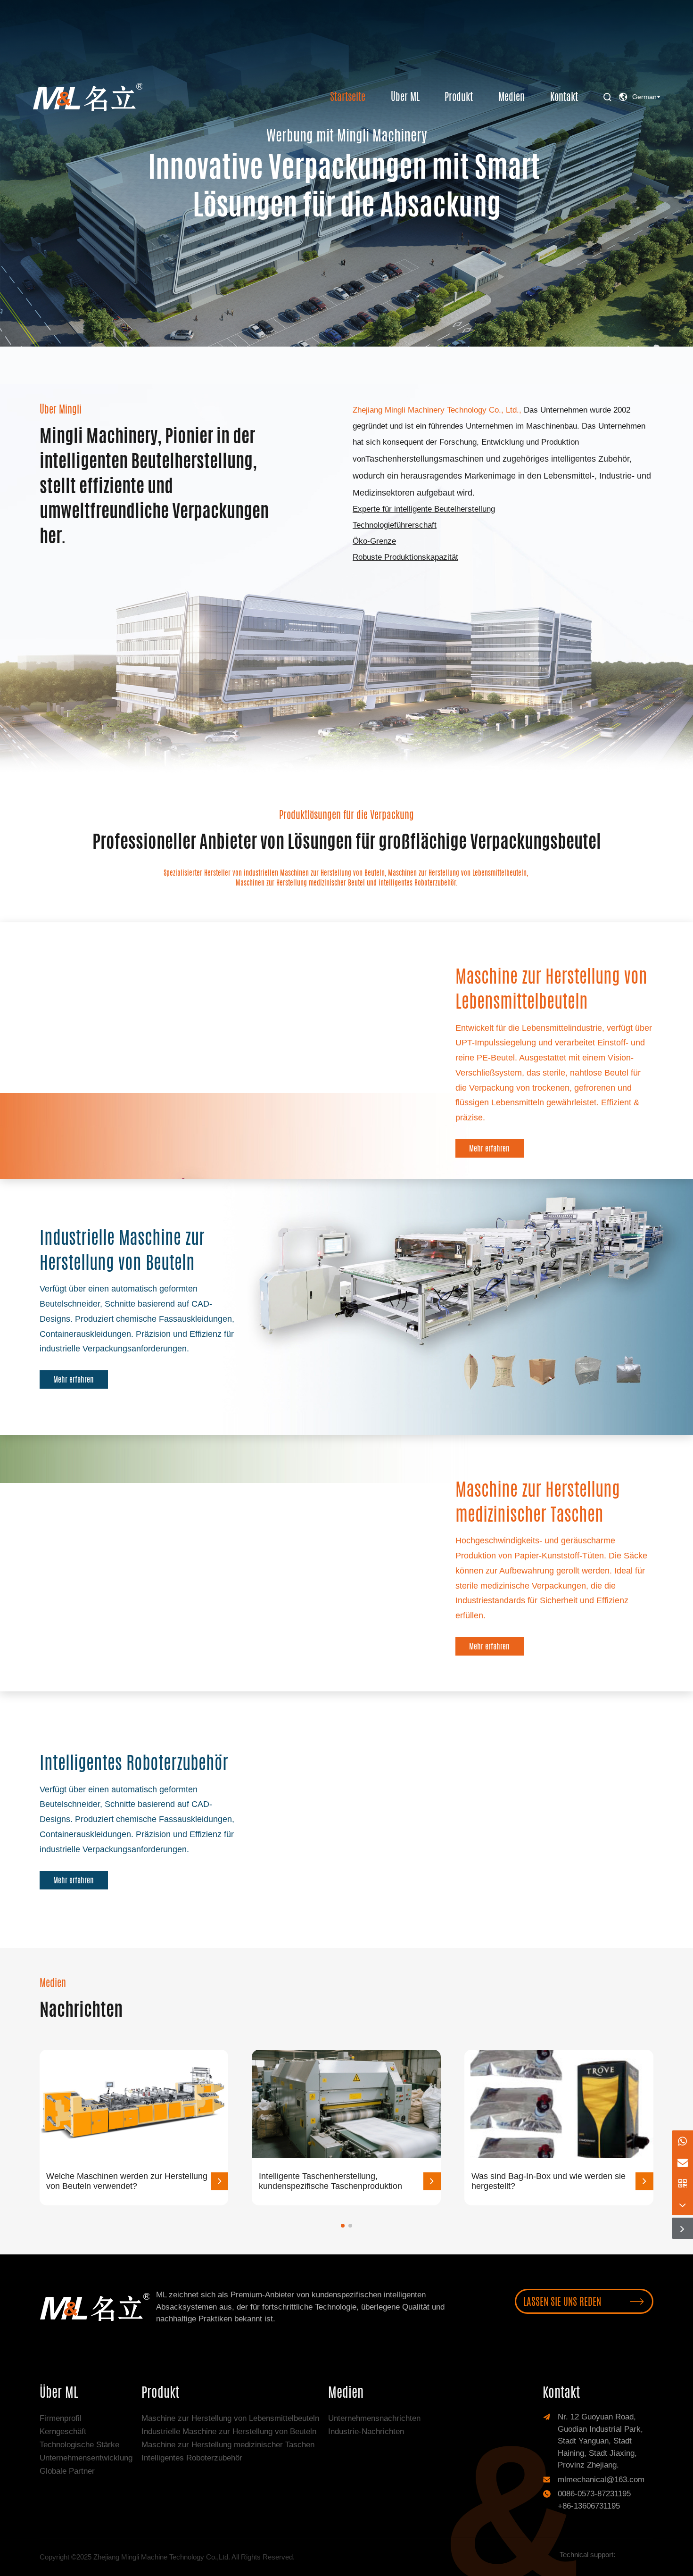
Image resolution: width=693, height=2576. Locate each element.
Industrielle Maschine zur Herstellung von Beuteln (229, 2431)
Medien (511, 97)
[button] (343, 2226)
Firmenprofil (61, 2418)
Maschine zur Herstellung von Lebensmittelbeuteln (230, 2418)
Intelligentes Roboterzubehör (192, 2458)
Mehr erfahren (91, 273)
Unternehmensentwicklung (86, 2458)
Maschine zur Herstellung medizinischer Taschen (228, 2445)
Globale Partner (67, 2471)
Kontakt (564, 97)
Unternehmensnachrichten (374, 2418)
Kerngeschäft (63, 2431)
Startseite (348, 97)
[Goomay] (634, 2555)
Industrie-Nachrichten (366, 2431)
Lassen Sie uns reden (584, 2301)
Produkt (459, 97)
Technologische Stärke (79, 2445)
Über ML (405, 97)
